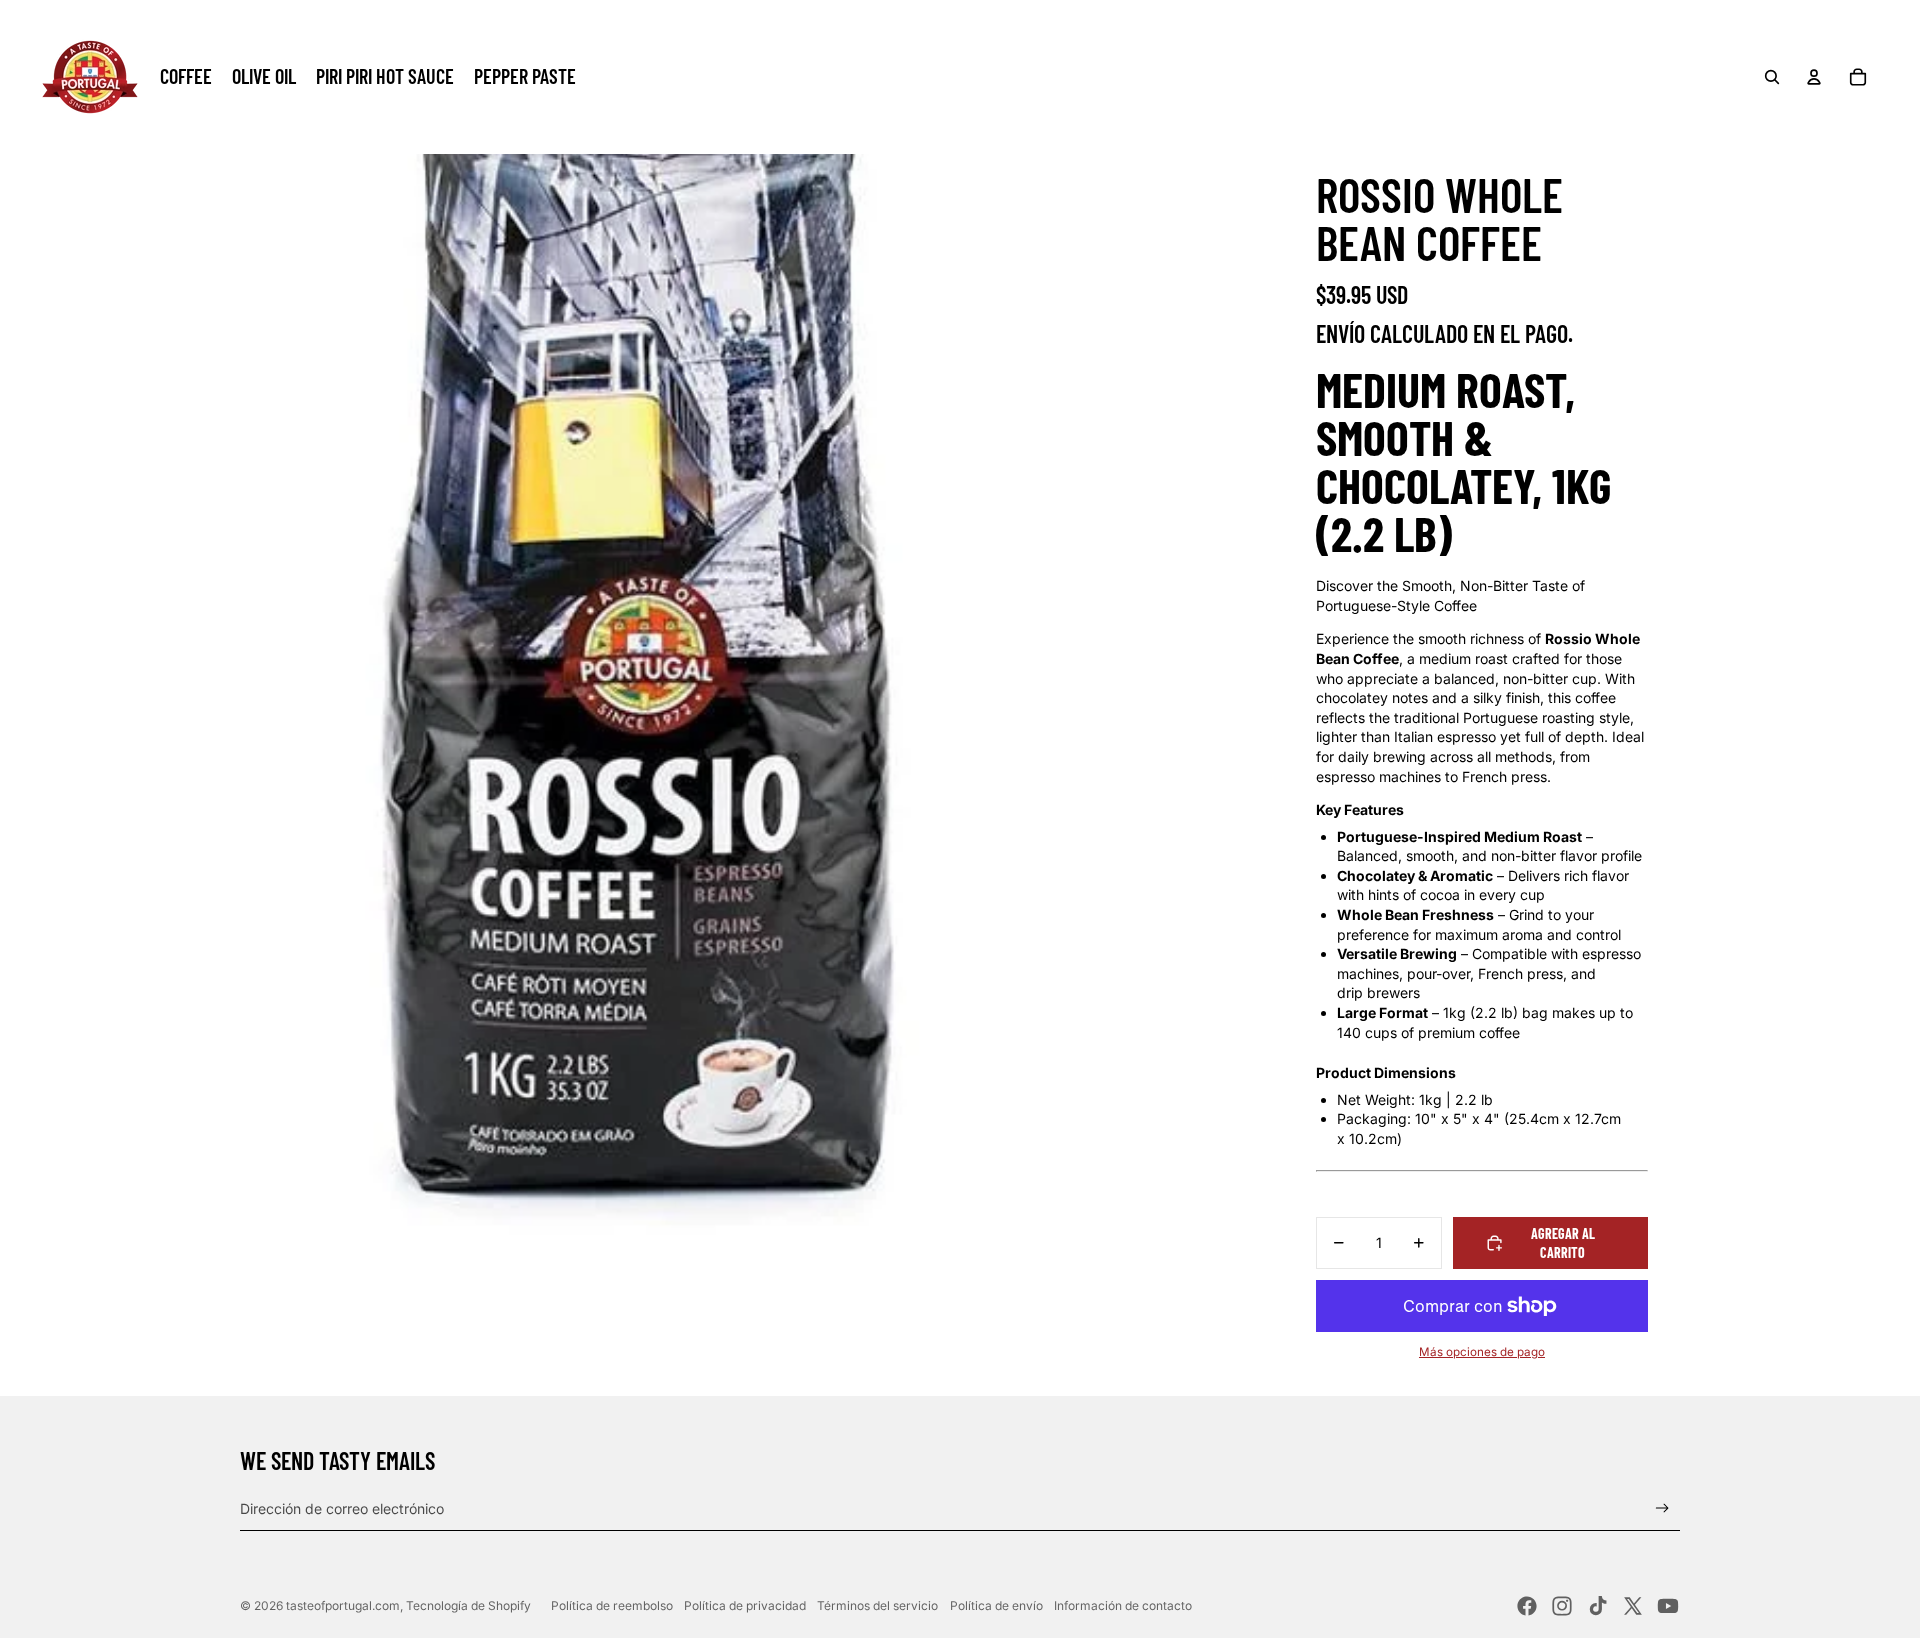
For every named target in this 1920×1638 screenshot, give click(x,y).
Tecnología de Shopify (468, 1605)
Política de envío (996, 1605)
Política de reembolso (612, 1605)
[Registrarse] (1662, 1508)
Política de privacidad (745, 1605)
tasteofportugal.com (343, 1605)
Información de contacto (1123, 1605)
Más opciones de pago (1482, 1352)
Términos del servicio (877, 1605)
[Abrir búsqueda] (1772, 77)
